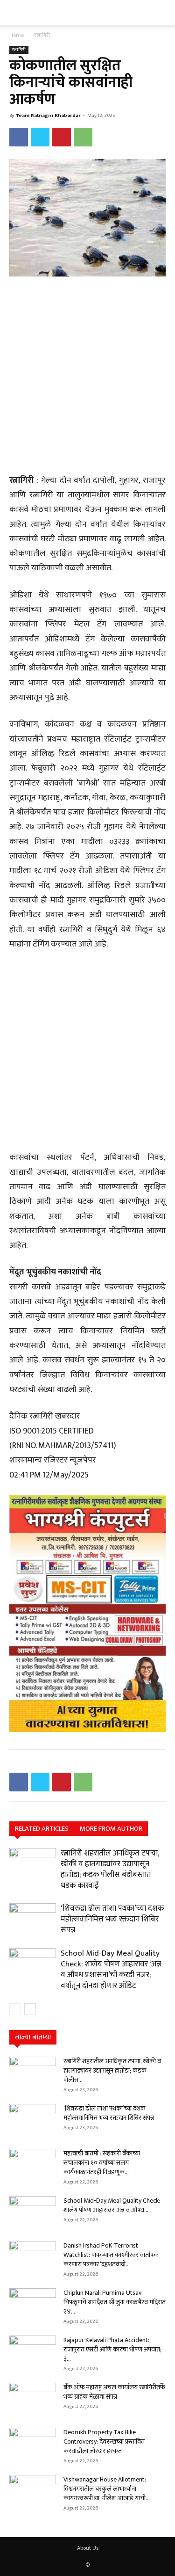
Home (17, 35)
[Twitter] (40, 137)
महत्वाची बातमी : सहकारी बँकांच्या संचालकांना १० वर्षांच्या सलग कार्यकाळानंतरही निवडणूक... (102, 2163)
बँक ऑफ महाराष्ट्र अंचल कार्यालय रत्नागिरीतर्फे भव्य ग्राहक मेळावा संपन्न (114, 2392)
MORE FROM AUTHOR (111, 1829)
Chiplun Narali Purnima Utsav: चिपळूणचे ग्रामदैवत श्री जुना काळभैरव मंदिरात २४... (115, 2302)
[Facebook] (19, 137)
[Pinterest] (62, 137)
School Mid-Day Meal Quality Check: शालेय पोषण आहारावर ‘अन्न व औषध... (112, 2205)
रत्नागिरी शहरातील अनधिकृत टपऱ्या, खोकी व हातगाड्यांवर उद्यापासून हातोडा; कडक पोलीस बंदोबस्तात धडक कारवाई (110, 1869)
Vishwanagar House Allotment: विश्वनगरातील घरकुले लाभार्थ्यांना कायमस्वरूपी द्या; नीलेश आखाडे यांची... (107, 2489)
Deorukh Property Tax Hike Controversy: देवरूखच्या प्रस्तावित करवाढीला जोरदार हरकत (104, 2441)
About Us (88, 2548)
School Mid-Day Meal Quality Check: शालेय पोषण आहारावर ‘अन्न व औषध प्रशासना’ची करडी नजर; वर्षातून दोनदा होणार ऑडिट (111, 1969)
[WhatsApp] (83, 137)
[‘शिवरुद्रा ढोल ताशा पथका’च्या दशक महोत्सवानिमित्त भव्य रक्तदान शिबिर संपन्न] (33, 1919)
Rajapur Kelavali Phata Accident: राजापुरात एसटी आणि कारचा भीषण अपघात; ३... (112, 2349)
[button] (15, 13)
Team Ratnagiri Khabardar (48, 116)
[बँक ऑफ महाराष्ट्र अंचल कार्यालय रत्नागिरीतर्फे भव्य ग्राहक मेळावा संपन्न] (33, 2399)
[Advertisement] (87, 376)
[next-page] (30, 2009)
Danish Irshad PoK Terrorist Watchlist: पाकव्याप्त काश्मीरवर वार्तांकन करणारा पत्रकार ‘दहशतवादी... (111, 2255)
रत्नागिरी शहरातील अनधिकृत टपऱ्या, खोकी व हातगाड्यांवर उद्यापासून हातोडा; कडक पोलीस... (112, 2070)
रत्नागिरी (42, 35)
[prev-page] (15, 2009)
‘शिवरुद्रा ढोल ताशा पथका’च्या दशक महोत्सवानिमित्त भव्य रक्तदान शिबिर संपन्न (112, 1919)
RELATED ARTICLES (42, 1829)
